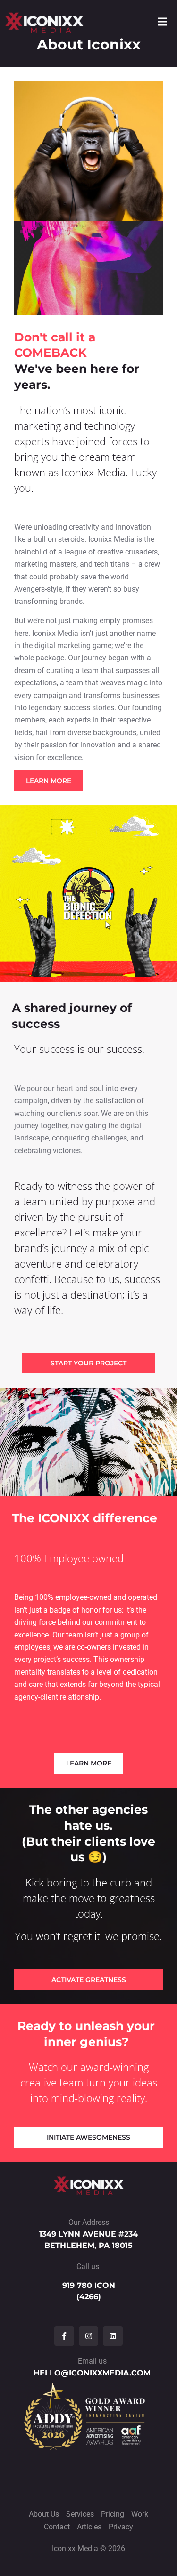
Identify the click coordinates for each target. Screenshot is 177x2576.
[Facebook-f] (64, 2336)
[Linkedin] (113, 2336)
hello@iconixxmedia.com (92, 2373)
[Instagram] (89, 2336)
